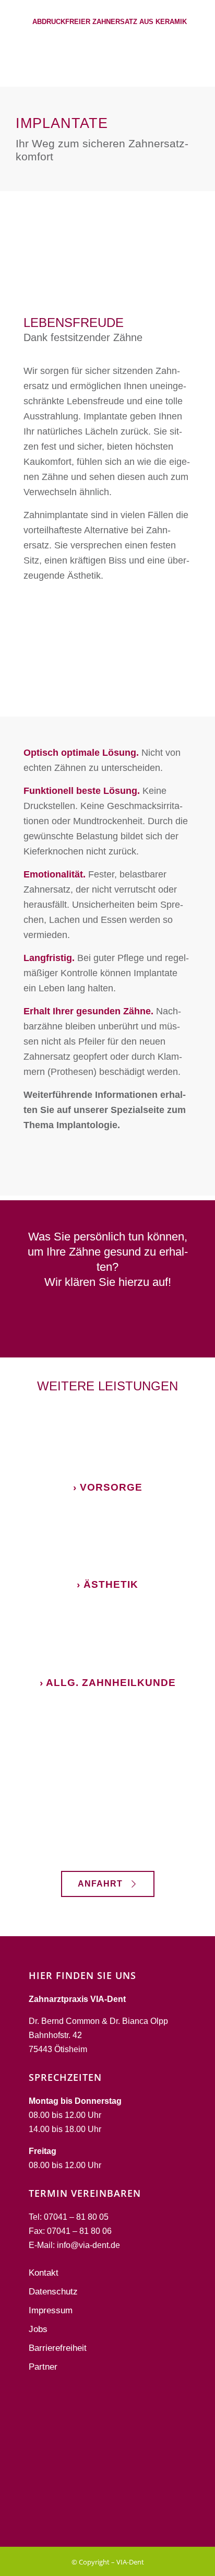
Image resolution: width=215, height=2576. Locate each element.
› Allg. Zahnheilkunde (108, 1683)
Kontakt (44, 2273)
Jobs (38, 2329)
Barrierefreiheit (58, 2348)
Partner (43, 2367)
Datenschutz (53, 2292)
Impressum (51, 2310)
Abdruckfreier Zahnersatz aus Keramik (110, 22)
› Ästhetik (107, 1584)
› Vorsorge (108, 1487)
